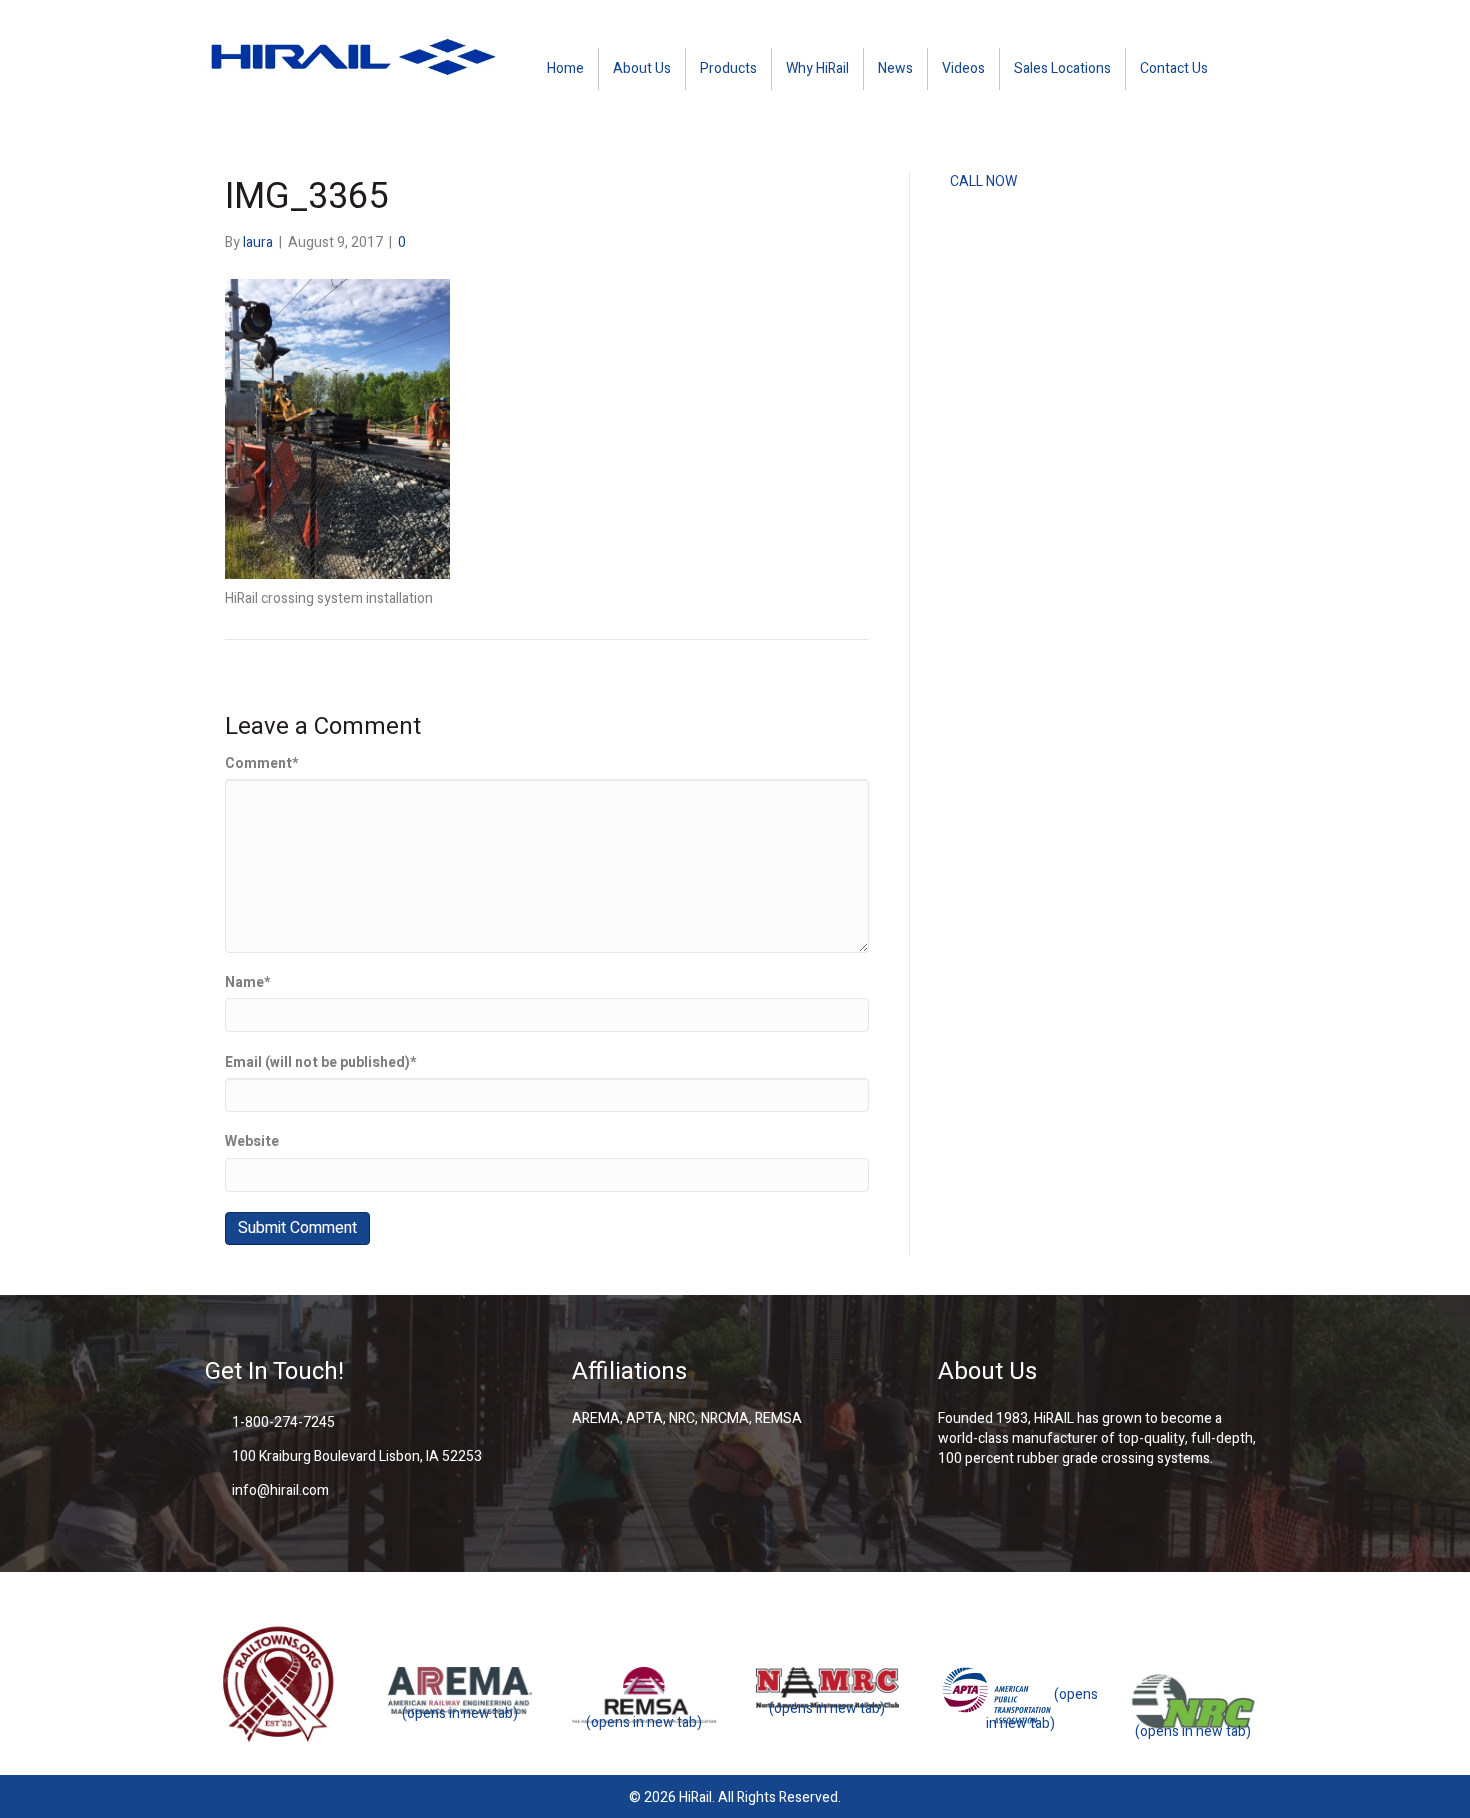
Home (565, 68)
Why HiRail (817, 68)
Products (728, 68)
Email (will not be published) (320, 1063)
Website (252, 1142)
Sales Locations (1062, 68)
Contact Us (1174, 68)
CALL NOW (983, 181)
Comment (261, 764)
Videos (963, 68)
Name (247, 983)
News (895, 68)
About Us (642, 68)
